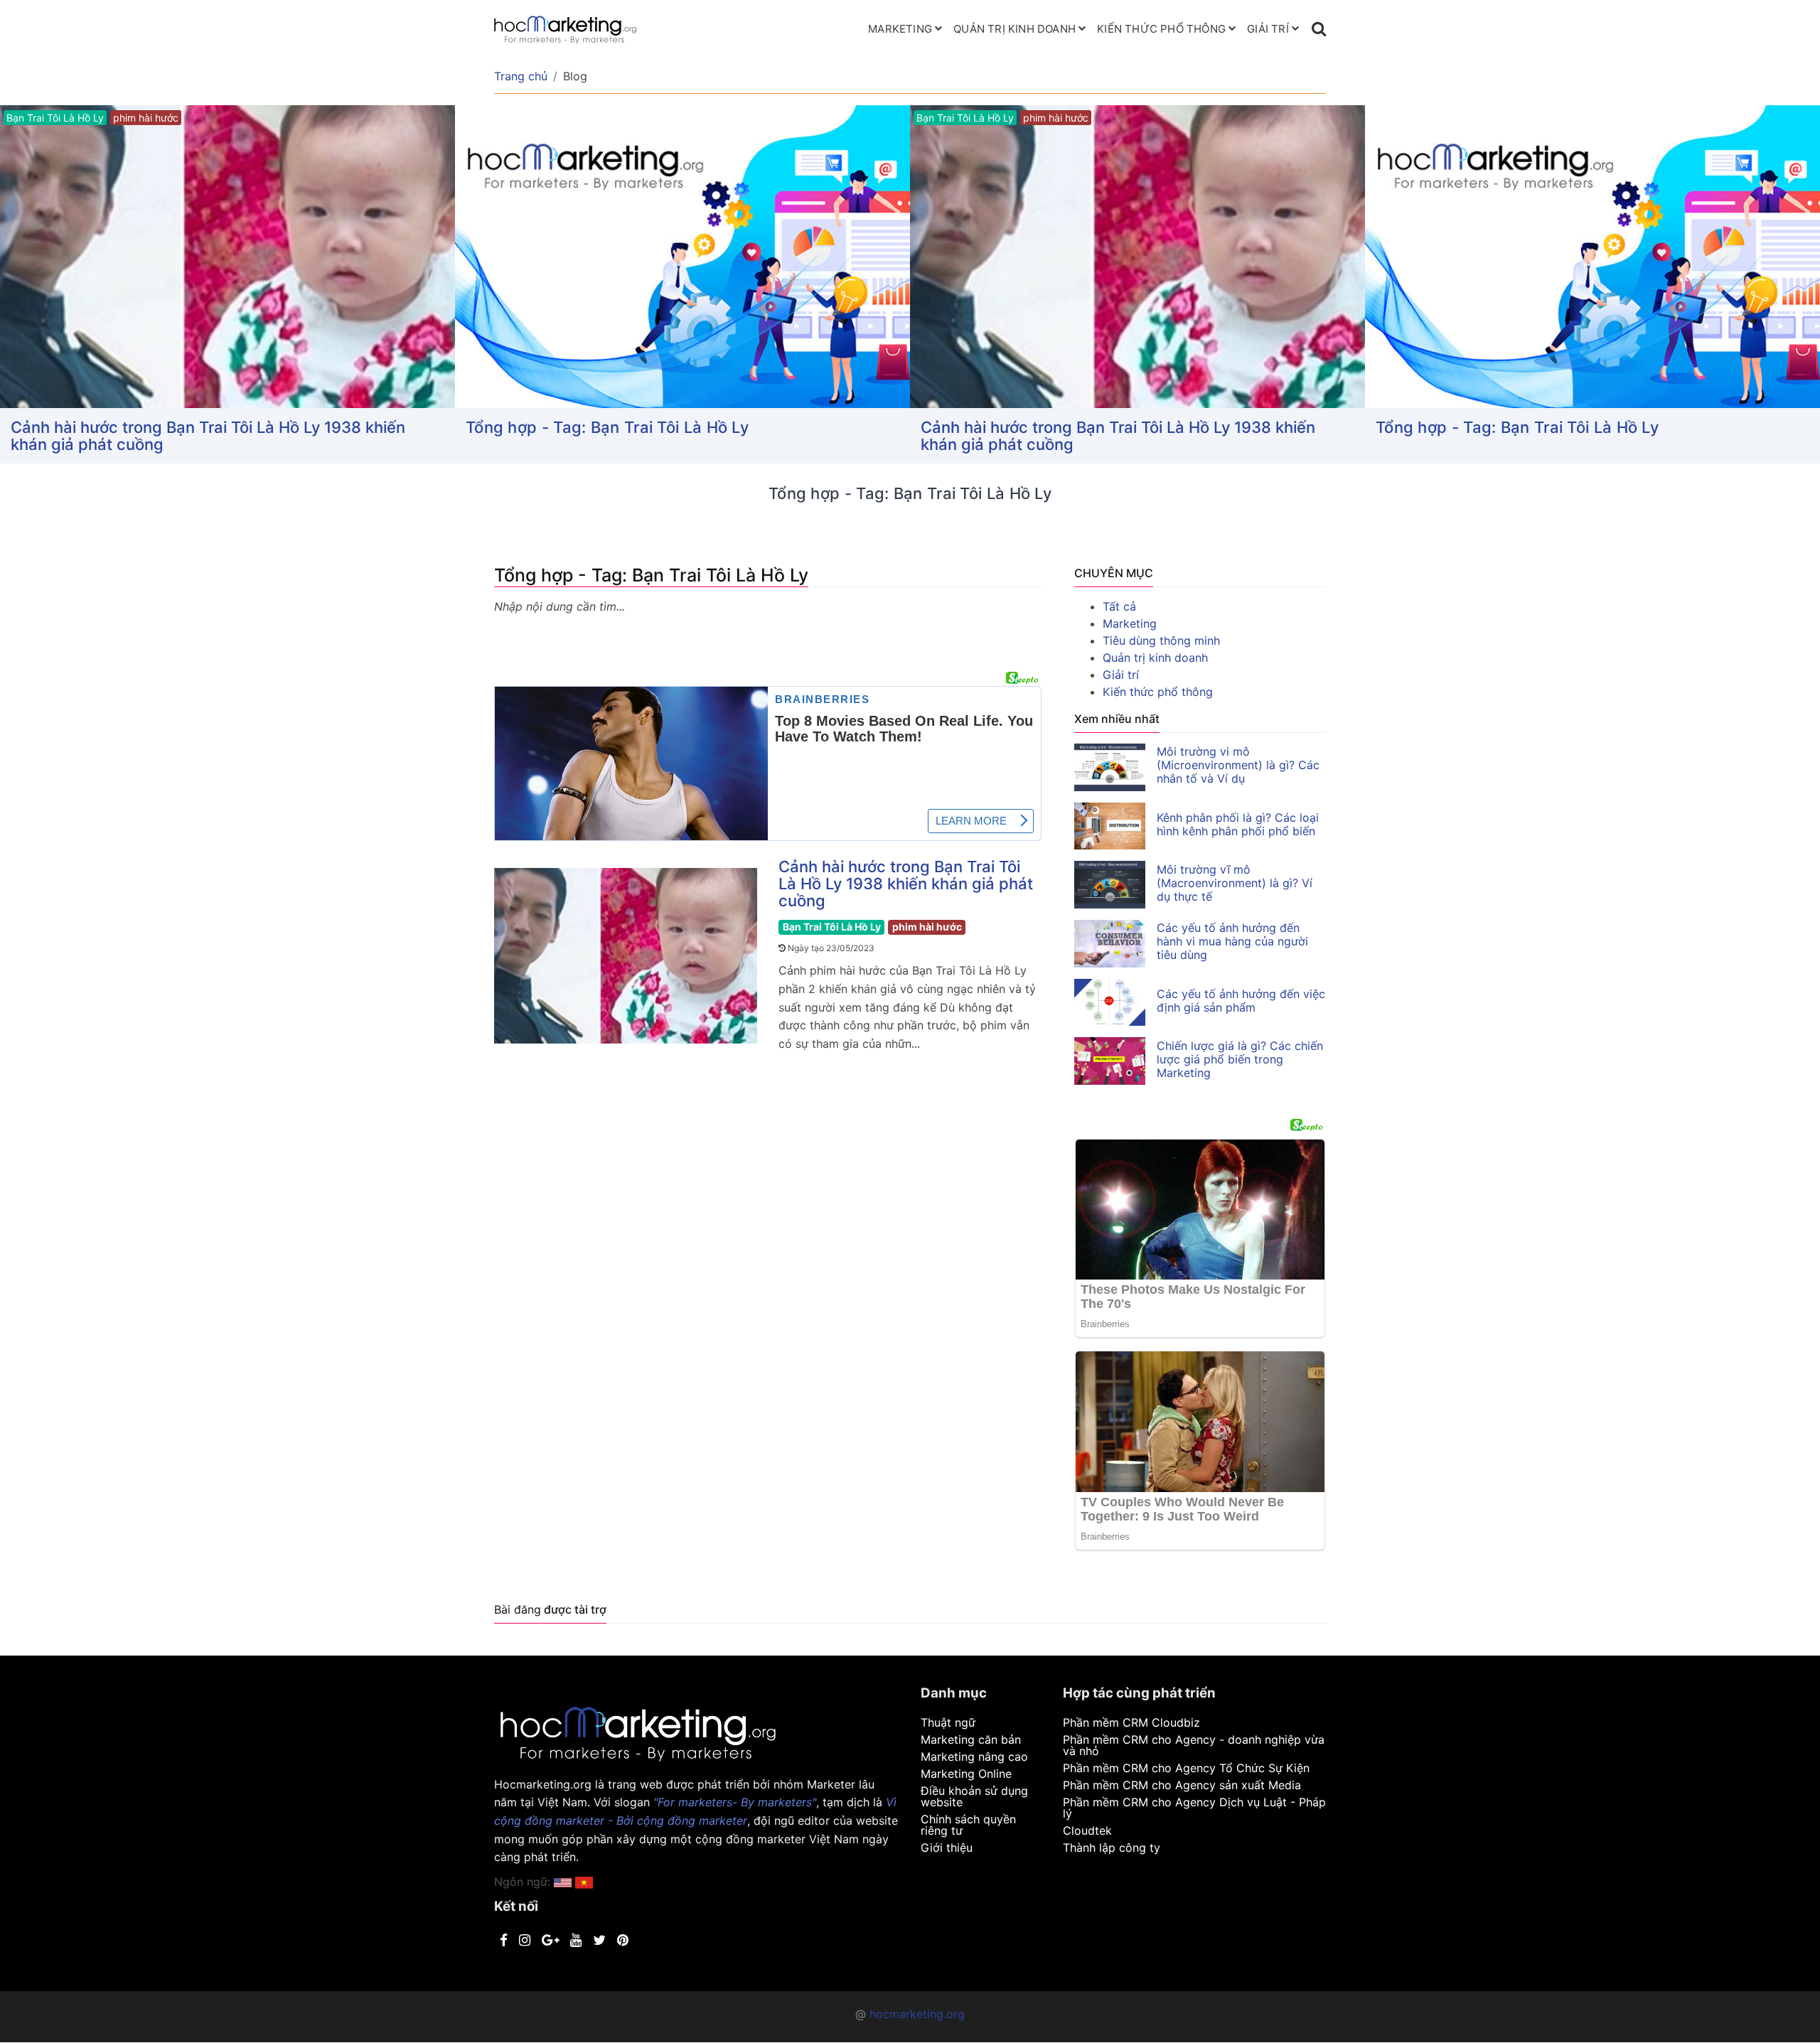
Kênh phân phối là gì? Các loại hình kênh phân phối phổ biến (1238, 824)
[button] (584, 1882)
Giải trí (1268, 29)
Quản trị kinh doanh (1015, 29)
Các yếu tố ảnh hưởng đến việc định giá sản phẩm (1241, 1001)
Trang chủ (521, 76)
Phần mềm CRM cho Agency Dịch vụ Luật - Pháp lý (1194, 1808)
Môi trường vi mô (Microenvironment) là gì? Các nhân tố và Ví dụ (1238, 765)
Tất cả (1119, 606)
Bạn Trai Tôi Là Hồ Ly (832, 927)
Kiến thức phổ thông (1161, 29)
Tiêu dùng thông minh (1161, 640)
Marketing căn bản (971, 1739)
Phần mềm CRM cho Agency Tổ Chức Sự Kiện (1186, 1768)
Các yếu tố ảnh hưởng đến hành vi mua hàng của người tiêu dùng (1232, 941)
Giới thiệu (947, 1848)
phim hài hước (927, 927)
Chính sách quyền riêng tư (968, 1825)
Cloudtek (1087, 1830)
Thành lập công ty (1112, 1848)
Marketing (900, 29)
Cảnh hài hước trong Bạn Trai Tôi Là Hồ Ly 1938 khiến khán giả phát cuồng (208, 436)
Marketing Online (966, 1774)
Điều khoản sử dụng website (974, 1796)
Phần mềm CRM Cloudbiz (1131, 1722)
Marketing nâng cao (974, 1757)
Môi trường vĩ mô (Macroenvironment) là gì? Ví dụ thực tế (1235, 883)
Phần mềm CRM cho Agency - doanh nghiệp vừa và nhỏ (1194, 1745)
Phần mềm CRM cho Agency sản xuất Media (1182, 1785)
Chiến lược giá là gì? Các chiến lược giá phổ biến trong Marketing (1240, 1059)
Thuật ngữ (948, 1722)
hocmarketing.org (917, 2014)
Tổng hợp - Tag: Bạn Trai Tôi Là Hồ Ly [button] (607, 427)
